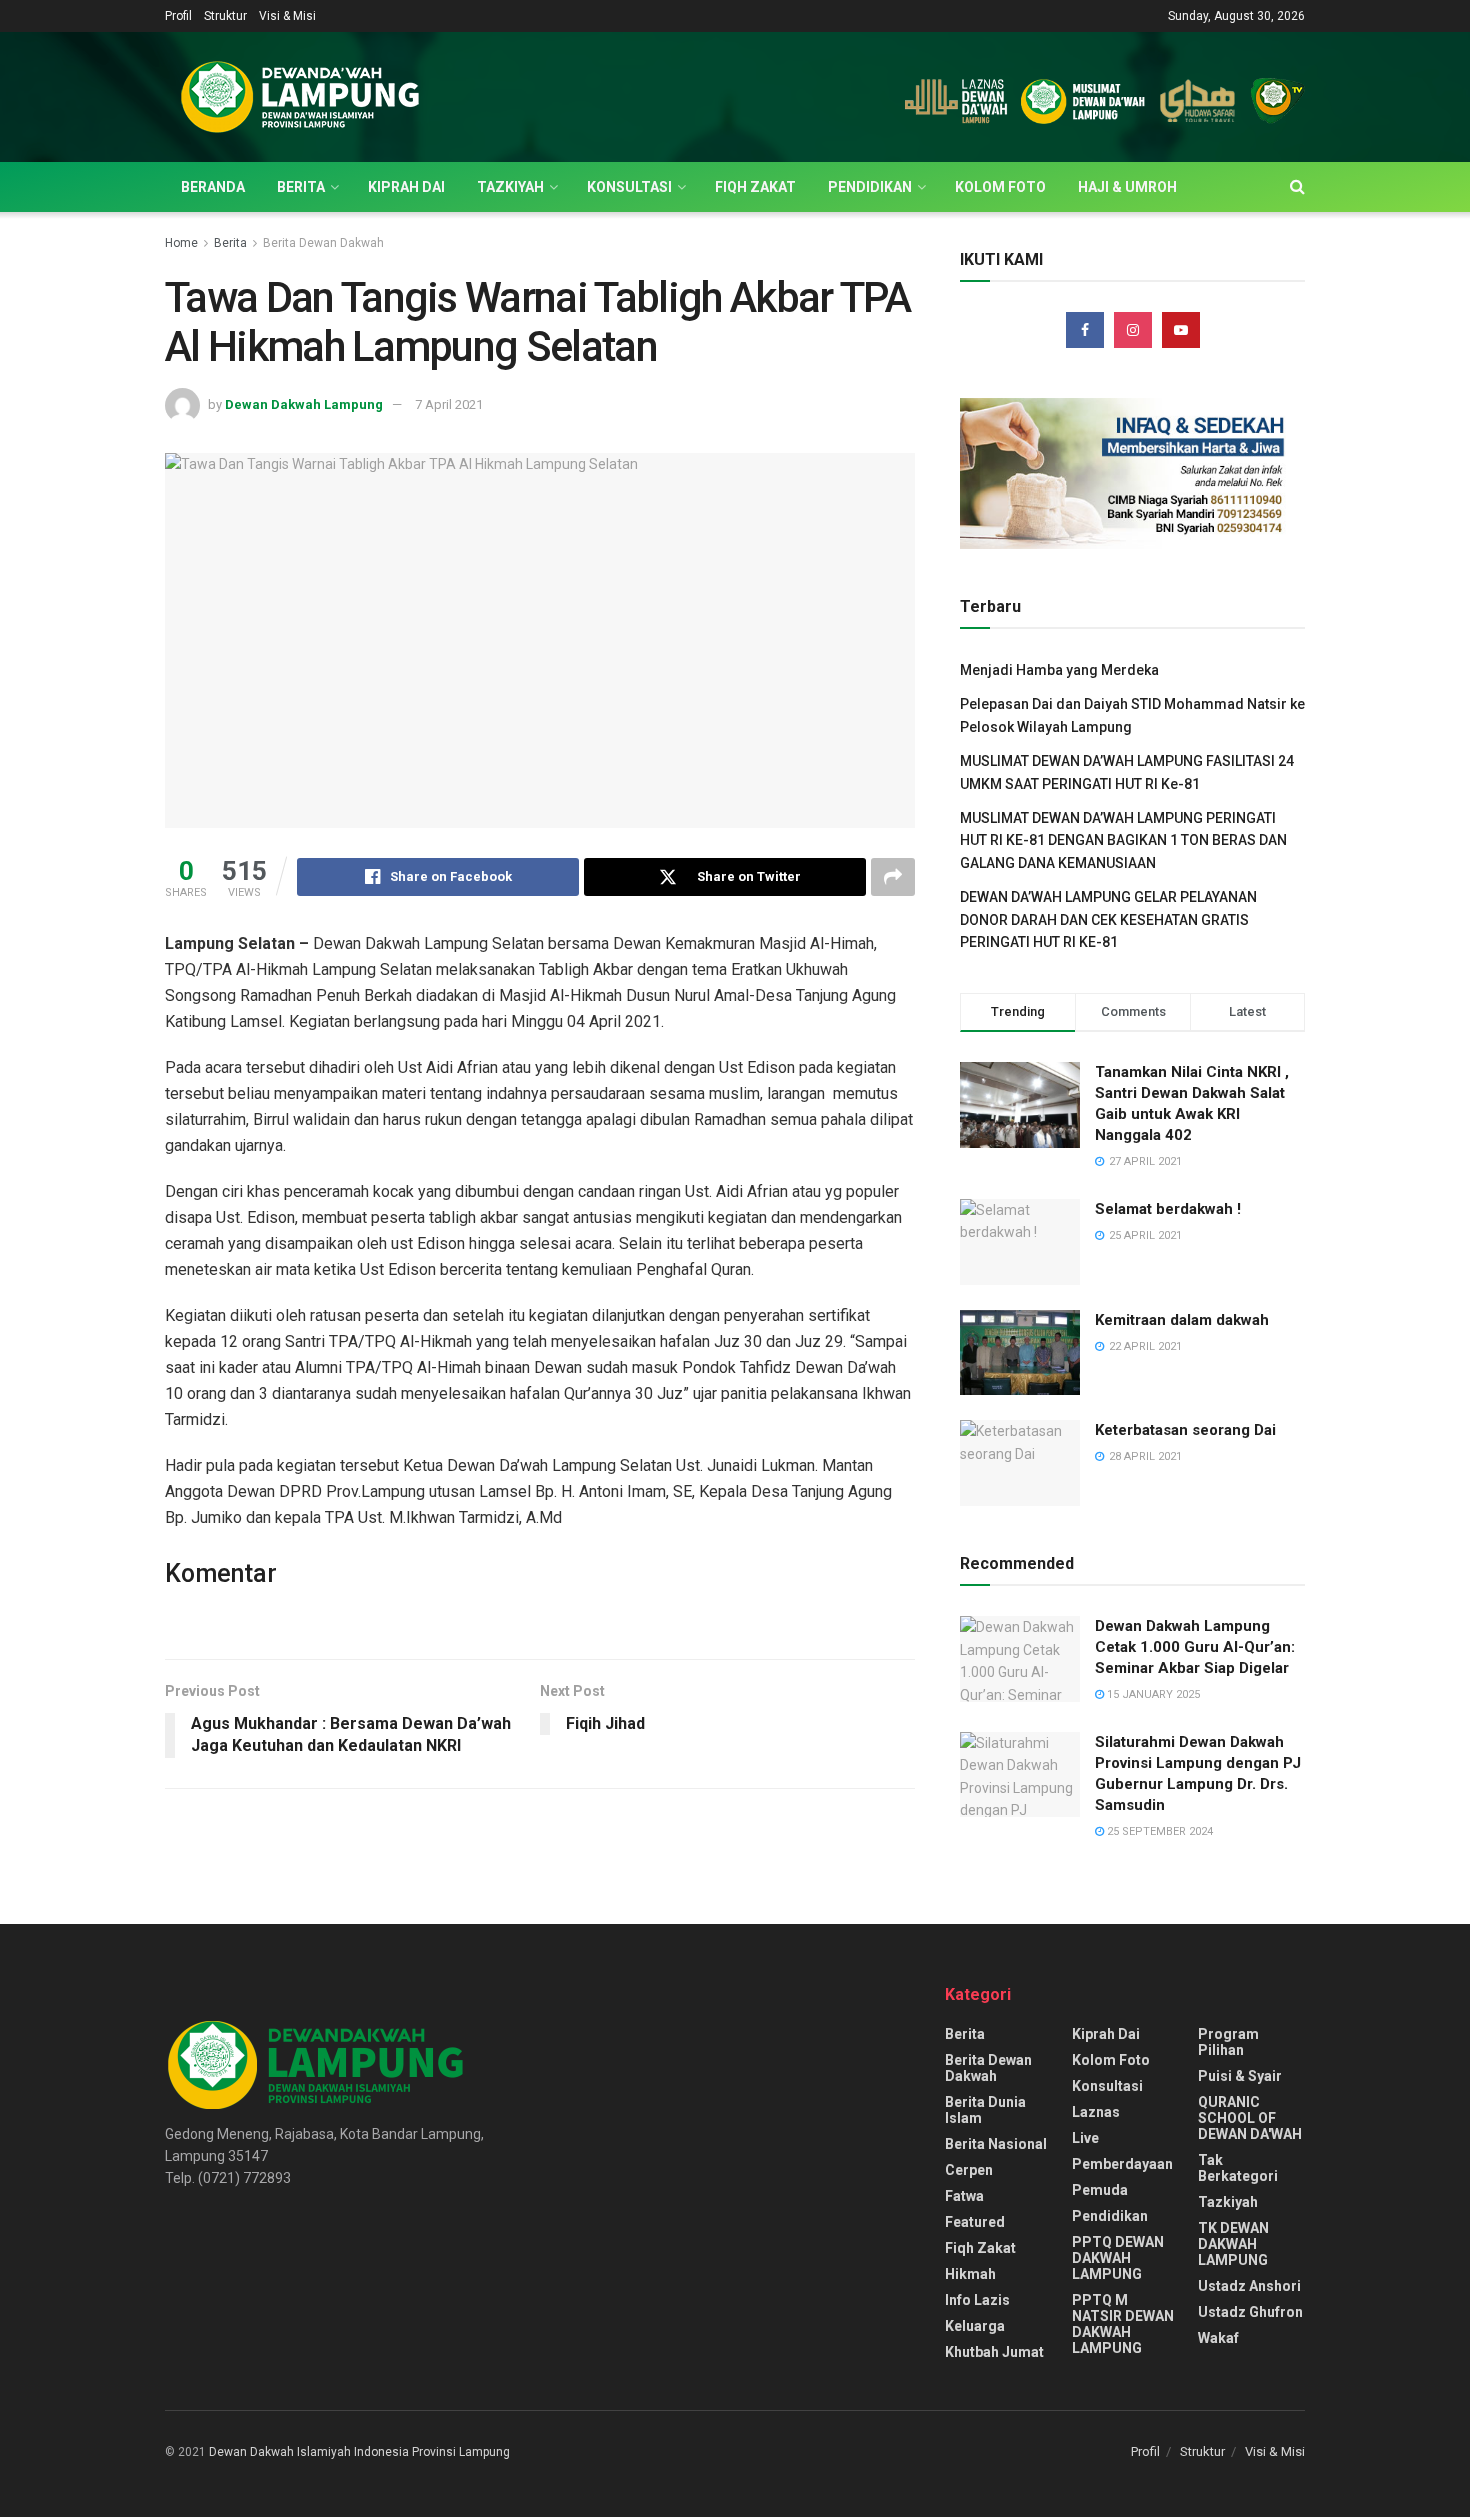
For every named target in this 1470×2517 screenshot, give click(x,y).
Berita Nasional (996, 2144)
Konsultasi (629, 187)
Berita (301, 187)
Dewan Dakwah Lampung (304, 404)
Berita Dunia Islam (985, 2110)
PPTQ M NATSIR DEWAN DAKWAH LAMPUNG (1123, 2324)
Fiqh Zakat (755, 187)
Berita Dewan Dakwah (323, 243)
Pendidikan (870, 187)
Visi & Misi (287, 16)
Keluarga (975, 2326)
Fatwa (964, 2196)
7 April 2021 (449, 404)
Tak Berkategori (1238, 2168)
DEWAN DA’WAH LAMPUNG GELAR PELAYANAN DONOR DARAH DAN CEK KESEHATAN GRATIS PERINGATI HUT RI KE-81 (1108, 919)
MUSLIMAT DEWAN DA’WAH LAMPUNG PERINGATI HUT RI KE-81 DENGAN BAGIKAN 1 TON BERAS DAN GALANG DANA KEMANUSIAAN (1123, 840)
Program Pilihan (1228, 2042)
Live (1085, 2138)
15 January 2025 (1152, 1694)
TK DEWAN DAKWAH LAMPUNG (1233, 2244)
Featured (975, 2222)
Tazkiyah (510, 187)
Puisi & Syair (1240, 2076)
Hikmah (970, 2274)
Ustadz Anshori (1249, 2286)
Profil (178, 16)
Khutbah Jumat (994, 2352)
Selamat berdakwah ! (1168, 1209)
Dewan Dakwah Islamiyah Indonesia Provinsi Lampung (359, 2452)
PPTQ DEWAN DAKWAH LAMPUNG (1118, 2258)
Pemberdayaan (1122, 2164)
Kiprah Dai (406, 187)
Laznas (1096, 2112)
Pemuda (1100, 2190)
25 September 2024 (1158, 1831)
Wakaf (1218, 2338)
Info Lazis (977, 2300)
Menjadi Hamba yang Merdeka (1059, 670)
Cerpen (969, 2170)
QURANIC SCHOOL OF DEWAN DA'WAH (1250, 2118)
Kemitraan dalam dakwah (1182, 1320)
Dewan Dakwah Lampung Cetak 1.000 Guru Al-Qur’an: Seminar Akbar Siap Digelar (1195, 1647)
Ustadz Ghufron (1250, 2312)
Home (181, 243)
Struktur (225, 16)
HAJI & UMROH (1127, 187)
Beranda (213, 187)
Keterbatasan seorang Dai (1185, 1430)
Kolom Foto (1000, 187)
